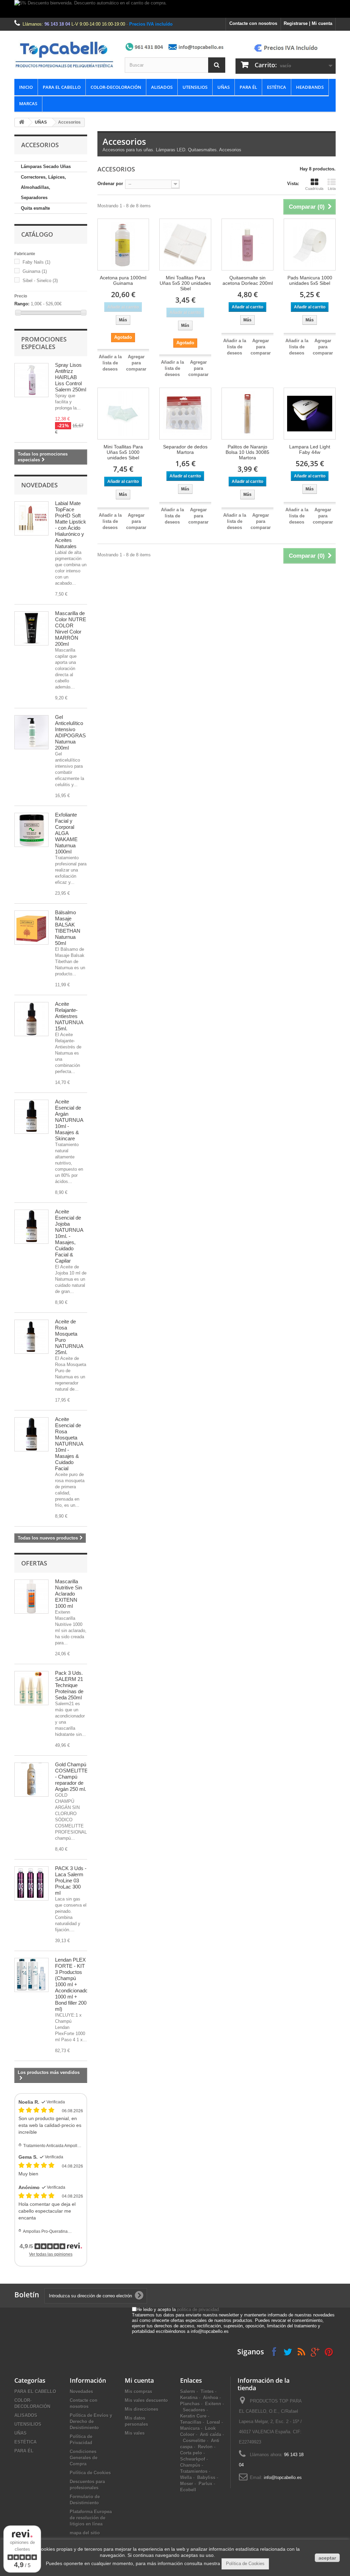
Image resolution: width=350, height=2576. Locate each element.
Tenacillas (191, 2422)
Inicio (26, 87)
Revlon (205, 2447)
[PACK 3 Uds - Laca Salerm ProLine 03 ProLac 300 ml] (31, 1883)
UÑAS (224, 87)
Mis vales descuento (146, 2400)
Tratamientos (194, 2471)
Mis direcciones (142, 2409)
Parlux (205, 2484)
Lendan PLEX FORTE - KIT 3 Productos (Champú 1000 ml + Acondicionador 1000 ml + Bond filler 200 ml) (72, 1984)
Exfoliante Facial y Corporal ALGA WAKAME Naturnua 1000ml (66, 833)
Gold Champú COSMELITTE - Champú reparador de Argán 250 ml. (71, 1777)
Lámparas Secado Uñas (46, 166)
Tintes (207, 2391)
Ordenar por (110, 184)
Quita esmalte (35, 208)
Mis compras (138, 2391)
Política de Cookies (90, 2473)
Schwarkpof (193, 2459)
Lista (332, 189)
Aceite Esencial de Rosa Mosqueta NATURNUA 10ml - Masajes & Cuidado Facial (69, 1444)
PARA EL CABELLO (62, 87)
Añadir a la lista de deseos (110, 363)
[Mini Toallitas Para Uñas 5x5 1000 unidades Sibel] (123, 414)
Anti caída (211, 2434)
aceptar (327, 2558)
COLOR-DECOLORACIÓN (116, 87)
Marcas (28, 103)
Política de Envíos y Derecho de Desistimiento (91, 2421)
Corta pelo (191, 2453)
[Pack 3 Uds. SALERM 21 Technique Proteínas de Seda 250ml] (31, 1688)
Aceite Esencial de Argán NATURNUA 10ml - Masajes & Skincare (69, 1120)
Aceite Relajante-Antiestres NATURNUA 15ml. (69, 1016)
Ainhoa (211, 2398)
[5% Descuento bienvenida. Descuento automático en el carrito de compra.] (175, 9)
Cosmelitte (194, 2441)
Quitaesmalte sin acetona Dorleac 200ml (248, 280)
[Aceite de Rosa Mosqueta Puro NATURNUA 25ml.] (31, 1337)
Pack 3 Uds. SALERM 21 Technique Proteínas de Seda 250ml (69, 1685)
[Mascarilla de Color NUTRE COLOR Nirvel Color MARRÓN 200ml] (31, 628)
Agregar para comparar (136, 363)
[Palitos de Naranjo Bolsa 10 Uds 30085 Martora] (247, 414)
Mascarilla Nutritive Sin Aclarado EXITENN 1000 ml (69, 1594)
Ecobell (188, 2490)
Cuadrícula (314, 189)
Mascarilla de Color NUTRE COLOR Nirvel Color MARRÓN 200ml (71, 629)
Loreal (213, 2422)
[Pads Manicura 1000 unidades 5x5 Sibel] (310, 245)
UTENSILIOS (195, 87)
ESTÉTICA (277, 87)
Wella (186, 2477)
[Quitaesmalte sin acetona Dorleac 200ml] (247, 245)
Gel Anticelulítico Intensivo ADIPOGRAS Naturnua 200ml (70, 732)
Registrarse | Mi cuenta (308, 23)
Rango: (22, 304)
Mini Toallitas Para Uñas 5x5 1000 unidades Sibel (123, 452)
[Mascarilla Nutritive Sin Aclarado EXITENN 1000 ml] (31, 1597)
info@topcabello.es (283, 2477)
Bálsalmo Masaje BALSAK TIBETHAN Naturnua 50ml (68, 928)
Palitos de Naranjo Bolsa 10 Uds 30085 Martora (247, 452)
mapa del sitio (85, 2533)
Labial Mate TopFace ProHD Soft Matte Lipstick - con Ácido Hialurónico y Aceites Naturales (71, 525)
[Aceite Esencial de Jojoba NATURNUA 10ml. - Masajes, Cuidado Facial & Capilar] (31, 1227)
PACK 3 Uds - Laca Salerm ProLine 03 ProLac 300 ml (71, 1881)
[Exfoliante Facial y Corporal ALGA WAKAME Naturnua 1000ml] (31, 830)
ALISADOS (162, 87)
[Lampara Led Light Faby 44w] (310, 414)
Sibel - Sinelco (40, 281)
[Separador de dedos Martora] (185, 414)
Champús (190, 2465)
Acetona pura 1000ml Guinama (123, 280)
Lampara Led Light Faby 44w (310, 449)
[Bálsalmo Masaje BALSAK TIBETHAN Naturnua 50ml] (31, 928)
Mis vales (135, 2433)
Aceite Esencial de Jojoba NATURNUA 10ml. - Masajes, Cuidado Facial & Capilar (69, 1236)
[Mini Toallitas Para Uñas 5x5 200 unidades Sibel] (185, 245)
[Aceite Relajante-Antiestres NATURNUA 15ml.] (31, 1019)
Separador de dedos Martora (185, 449)
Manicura (190, 2428)
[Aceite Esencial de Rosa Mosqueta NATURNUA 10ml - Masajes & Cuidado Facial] (31, 1434)
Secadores (194, 2410)
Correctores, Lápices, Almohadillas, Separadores (43, 187)
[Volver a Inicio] (22, 122)
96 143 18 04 (57, 24)
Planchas (190, 2404)
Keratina (189, 2398)
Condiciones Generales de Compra (84, 2458)
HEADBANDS (310, 87)
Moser (187, 2484)
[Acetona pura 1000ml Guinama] (123, 245)
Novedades (39, 485)
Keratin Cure (193, 2416)
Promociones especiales (44, 343)
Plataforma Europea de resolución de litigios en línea (91, 2518)
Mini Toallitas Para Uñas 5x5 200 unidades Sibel (185, 283)
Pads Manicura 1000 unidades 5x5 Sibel (310, 280)
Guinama (35, 271)
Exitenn (213, 2404)
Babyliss (206, 2477)
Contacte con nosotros (253, 23)
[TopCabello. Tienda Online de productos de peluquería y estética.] (64, 54)
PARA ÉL (248, 87)
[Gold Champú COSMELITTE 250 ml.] (31, 1780)
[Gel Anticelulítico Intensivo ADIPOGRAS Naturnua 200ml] (31, 732)
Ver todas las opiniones (51, 2254)
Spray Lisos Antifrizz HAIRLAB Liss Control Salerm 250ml (71, 377)
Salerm (188, 2391)
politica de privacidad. (199, 2309)
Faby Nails (36, 262)
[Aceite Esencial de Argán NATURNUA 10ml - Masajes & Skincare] (31, 1117)
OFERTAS (34, 1563)
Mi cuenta (139, 2380)
